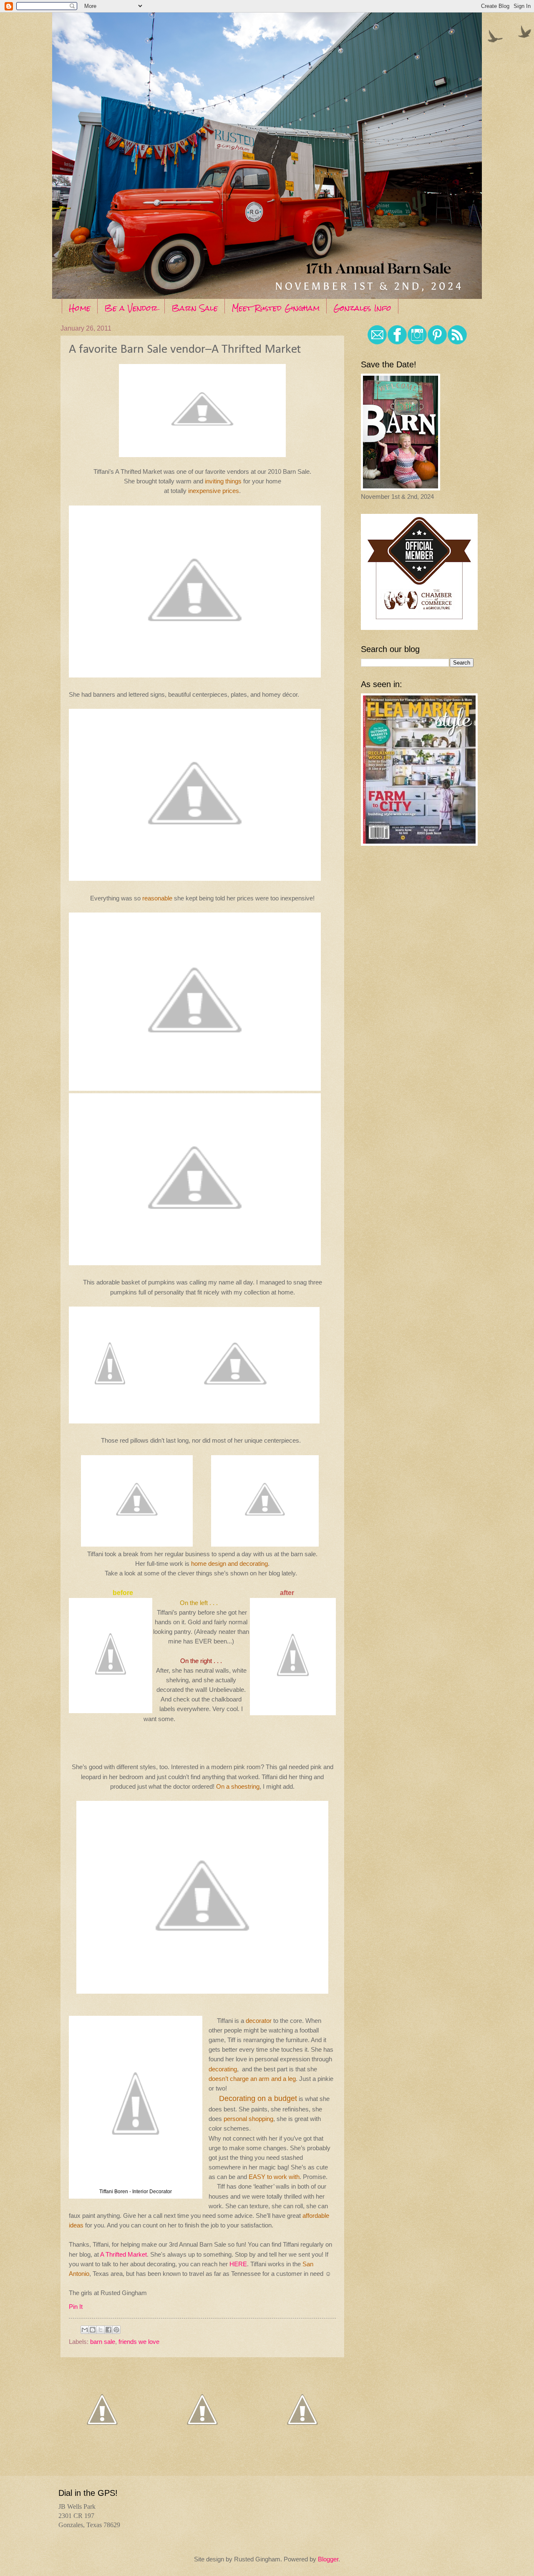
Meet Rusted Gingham (276, 308)
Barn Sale (195, 308)
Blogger (328, 2559)
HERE (238, 2264)
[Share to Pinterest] (116, 2330)
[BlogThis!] (93, 2330)
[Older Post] (302, 2448)
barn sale (103, 2342)
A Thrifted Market (123, 2254)
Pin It (76, 2307)
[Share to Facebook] (108, 2330)
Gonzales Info (362, 308)
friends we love (139, 2342)
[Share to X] (101, 2330)
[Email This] (85, 2330)
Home (80, 308)
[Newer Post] (102, 2448)
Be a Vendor (131, 308)
